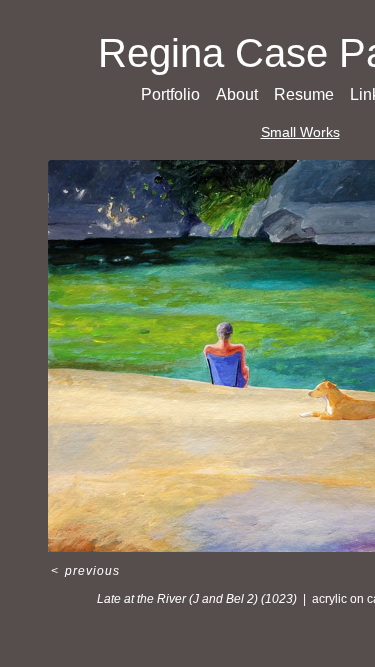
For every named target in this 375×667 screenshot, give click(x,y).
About (237, 94)
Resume (304, 94)
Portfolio (170, 94)
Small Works (300, 132)
